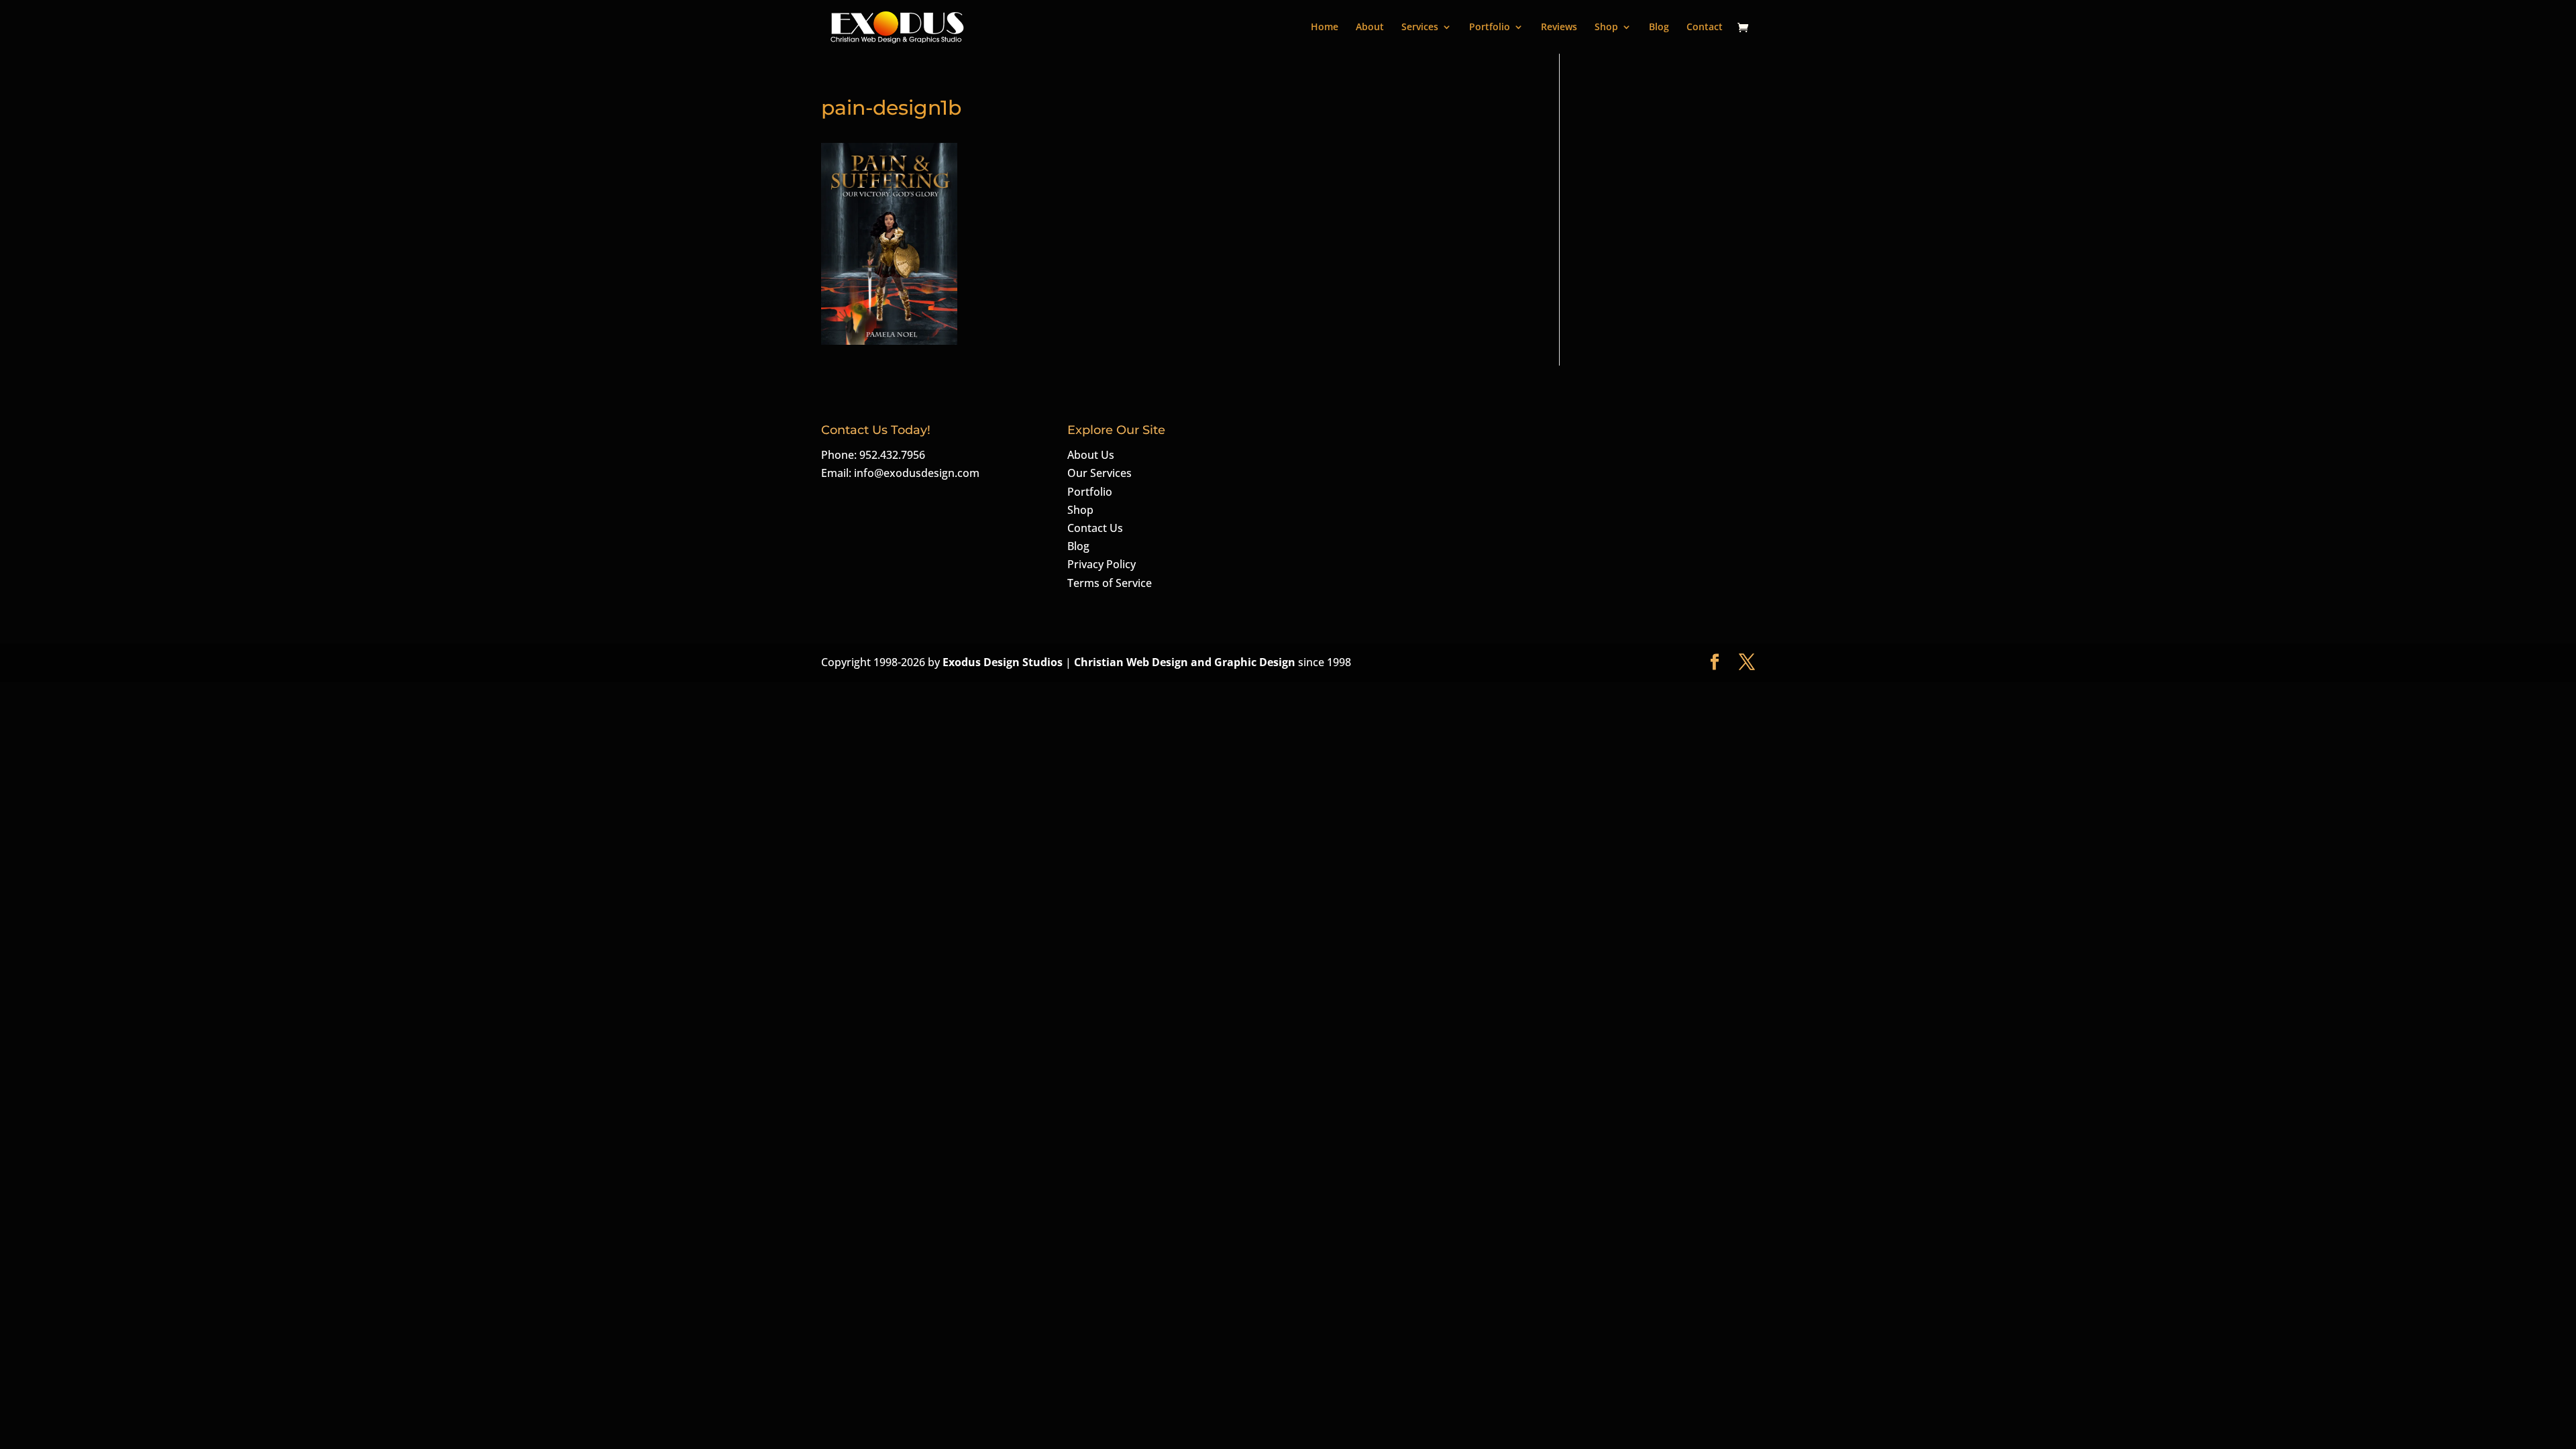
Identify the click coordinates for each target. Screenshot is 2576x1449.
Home (1325, 28)
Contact (1705, 28)
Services (1420, 28)
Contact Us (1095, 528)
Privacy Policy (1102, 564)
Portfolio (1490, 28)
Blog (1659, 28)
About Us (1091, 455)
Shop (1606, 28)
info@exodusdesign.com (917, 473)
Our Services (1099, 473)
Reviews (1559, 28)
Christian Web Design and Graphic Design (1186, 662)
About (1370, 28)
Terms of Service (1110, 583)
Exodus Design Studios (1003, 662)
